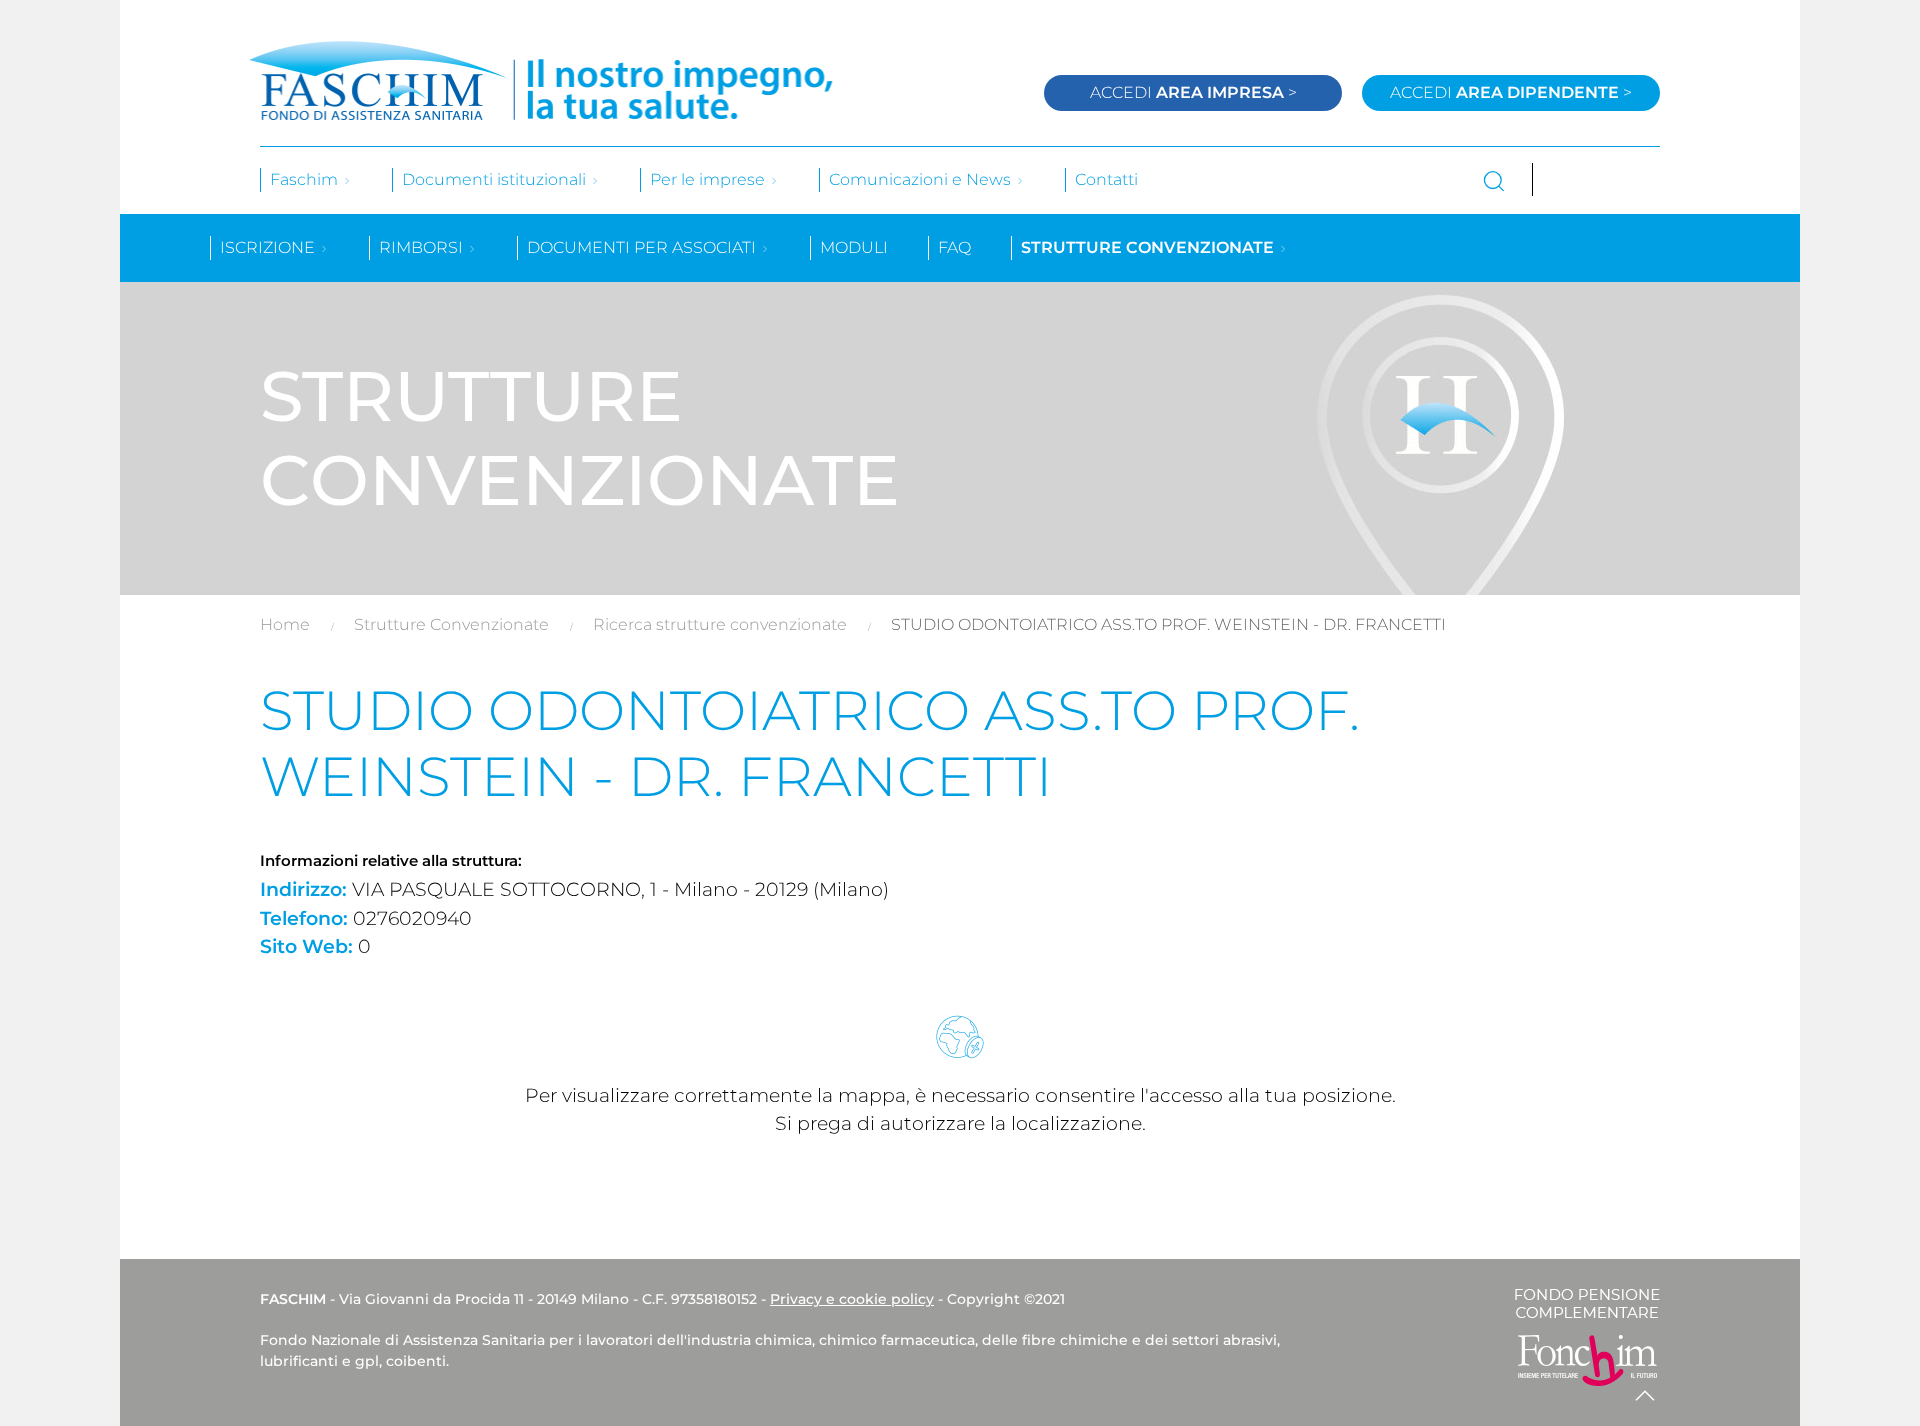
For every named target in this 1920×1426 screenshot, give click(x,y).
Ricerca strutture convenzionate (720, 624)
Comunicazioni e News (922, 179)
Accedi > (1193, 92)
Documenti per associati (643, 247)
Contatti (1106, 179)
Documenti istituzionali (496, 179)
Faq (954, 247)
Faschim (306, 179)
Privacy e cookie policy (852, 1299)
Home (285, 624)
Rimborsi (423, 247)
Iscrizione (269, 247)
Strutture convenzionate (1149, 247)
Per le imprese (709, 179)
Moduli (854, 247)
